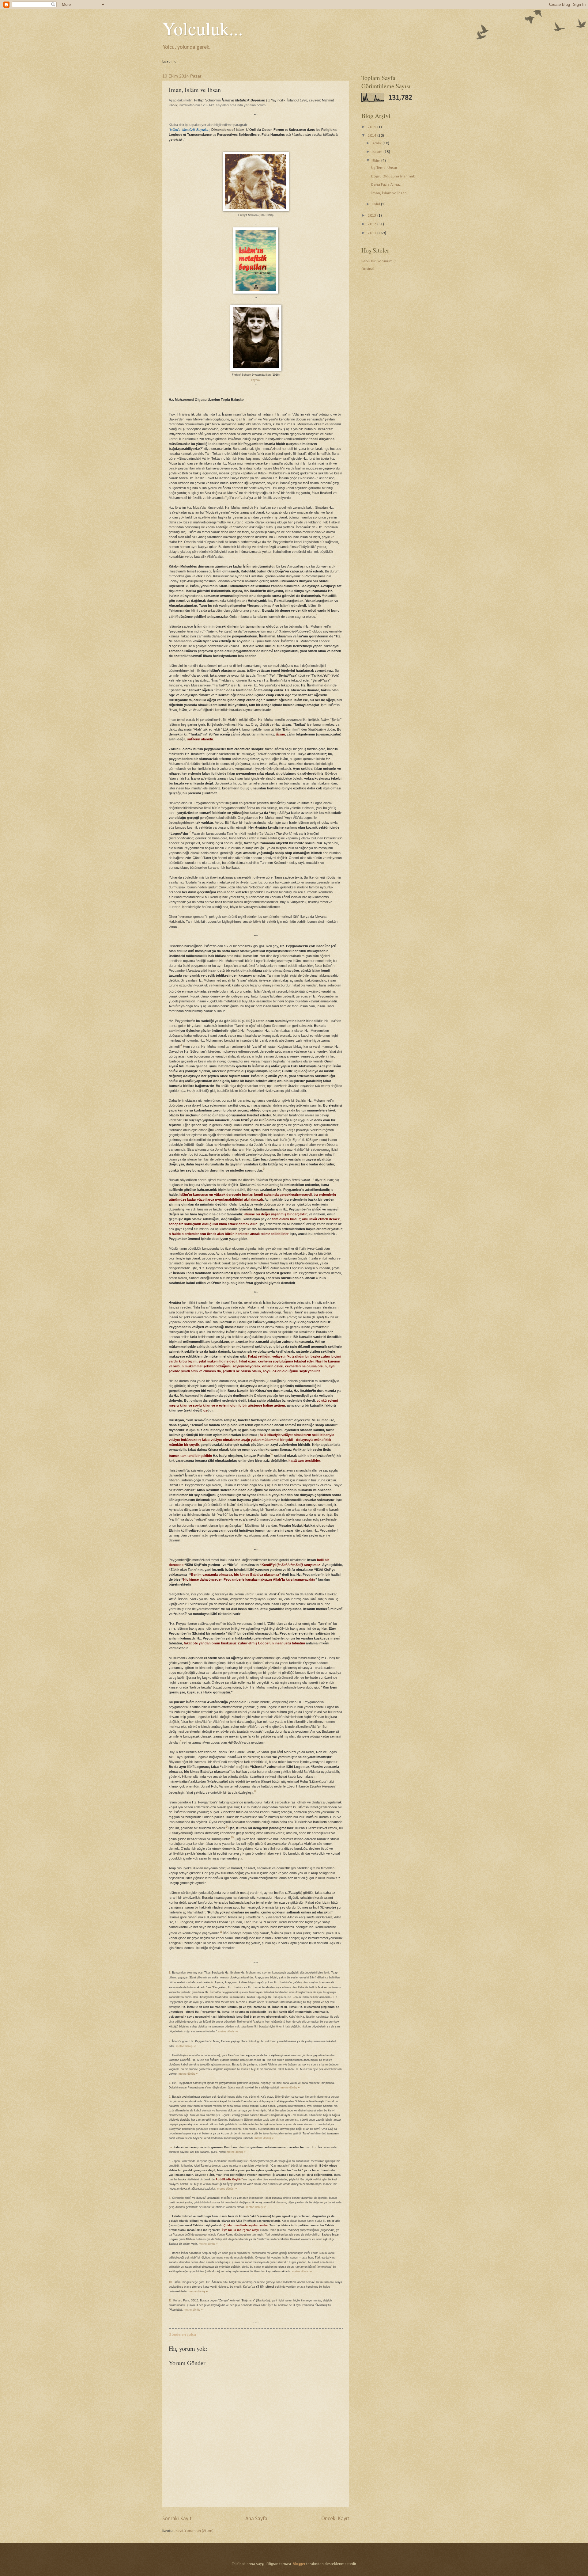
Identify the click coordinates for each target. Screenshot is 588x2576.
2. (170, 2041)
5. (170, 2097)
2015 (373, 127)
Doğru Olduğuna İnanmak (393, 176)
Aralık (377, 143)
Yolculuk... (203, 28)
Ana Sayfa (256, 2519)
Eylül (377, 204)
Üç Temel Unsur (384, 168)
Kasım (378, 152)
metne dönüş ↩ (228, 2031)
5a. (171, 2147)
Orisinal (368, 269)
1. (170, 1973)
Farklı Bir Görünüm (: (379, 261)
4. (170, 2083)
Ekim (377, 161)
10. (171, 2282)
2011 (373, 233)
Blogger (299, 2564)
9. (170, 2253)
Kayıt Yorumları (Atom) (194, 2531)
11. (171, 2301)
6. (170, 2161)
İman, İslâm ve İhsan (389, 193)
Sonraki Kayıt (177, 2519)
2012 (373, 224)
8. (170, 2216)
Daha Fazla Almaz (386, 185)
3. (170, 2055)
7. (170, 2198)
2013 (373, 216)
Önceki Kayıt (335, 2519)
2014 (373, 136)
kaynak (256, 380)
